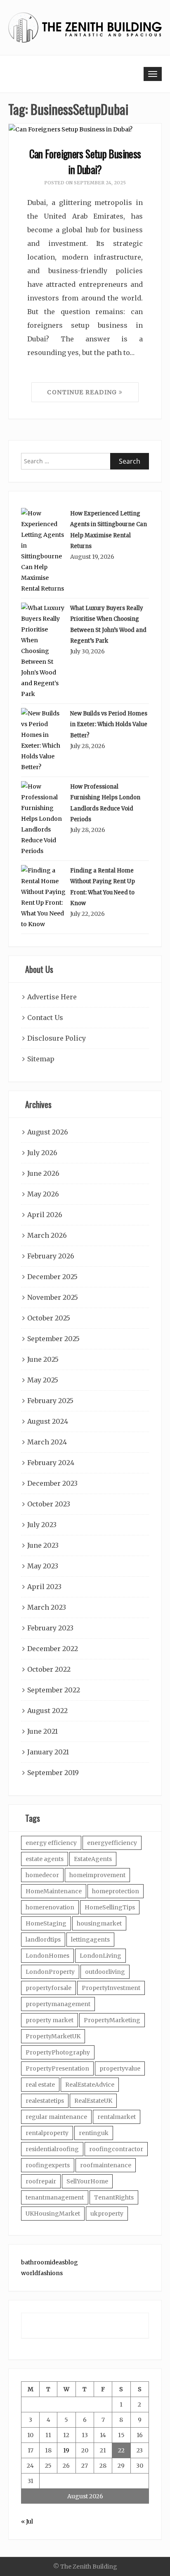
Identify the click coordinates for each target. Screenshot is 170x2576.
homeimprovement (97, 1875)
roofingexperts (48, 2165)
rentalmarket (117, 2117)
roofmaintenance (106, 2165)
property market (50, 2020)
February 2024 (51, 1463)
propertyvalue (120, 2068)
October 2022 (49, 1669)
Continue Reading (83, 392)
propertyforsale (48, 1988)
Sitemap (41, 1059)
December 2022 (53, 1649)
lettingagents (90, 1940)
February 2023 (50, 1628)
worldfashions (42, 2273)
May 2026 (43, 1194)
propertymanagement (58, 2004)
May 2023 (43, 1566)
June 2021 (42, 1731)
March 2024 (47, 1442)
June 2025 (43, 1359)
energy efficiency (51, 1843)
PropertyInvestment (111, 1988)
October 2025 (49, 1318)
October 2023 (49, 1504)
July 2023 (42, 1525)
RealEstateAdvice (90, 2085)
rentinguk (94, 2133)
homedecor (42, 1875)
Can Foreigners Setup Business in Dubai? (85, 161)
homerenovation (50, 1907)
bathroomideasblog (50, 2262)
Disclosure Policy (57, 1038)
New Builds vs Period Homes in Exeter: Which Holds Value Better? (109, 724)
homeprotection (116, 1891)
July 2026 (42, 1153)
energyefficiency (112, 1843)
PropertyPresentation (57, 2068)
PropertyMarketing (112, 2020)
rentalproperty (47, 2133)
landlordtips (43, 1940)
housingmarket (99, 1923)
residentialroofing (52, 2149)
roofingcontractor (116, 2149)
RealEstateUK (93, 2101)
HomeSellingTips (110, 1907)
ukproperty (107, 2214)
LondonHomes (47, 1956)
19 (66, 2450)
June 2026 (43, 1173)
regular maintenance (56, 2117)
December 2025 (52, 1277)
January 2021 (48, 1752)
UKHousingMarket (53, 2214)
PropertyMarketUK (53, 2036)
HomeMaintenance (54, 1891)
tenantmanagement (55, 2197)
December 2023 (52, 1483)
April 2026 (45, 1215)
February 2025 (50, 1401)
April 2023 (44, 1587)
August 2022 (47, 1711)
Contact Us (45, 1018)
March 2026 (47, 1235)
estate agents (45, 1859)
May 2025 (43, 1380)
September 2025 (53, 1339)
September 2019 (53, 1773)
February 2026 (51, 1256)
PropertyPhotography (58, 2052)
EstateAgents (93, 1859)
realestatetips (45, 2101)
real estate (40, 2085)
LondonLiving (100, 1956)
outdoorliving (105, 1972)
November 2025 (53, 1297)
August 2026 (48, 1132)
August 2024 (48, 1421)
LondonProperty (50, 1972)
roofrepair (41, 2181)
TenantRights (114, 2197)
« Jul (27, 2521)
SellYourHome (87, 2181)
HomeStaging (46, 1923)
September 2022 (54, 1690)
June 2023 (43, 1545)
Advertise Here (52, 997)
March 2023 (47, 1607)
